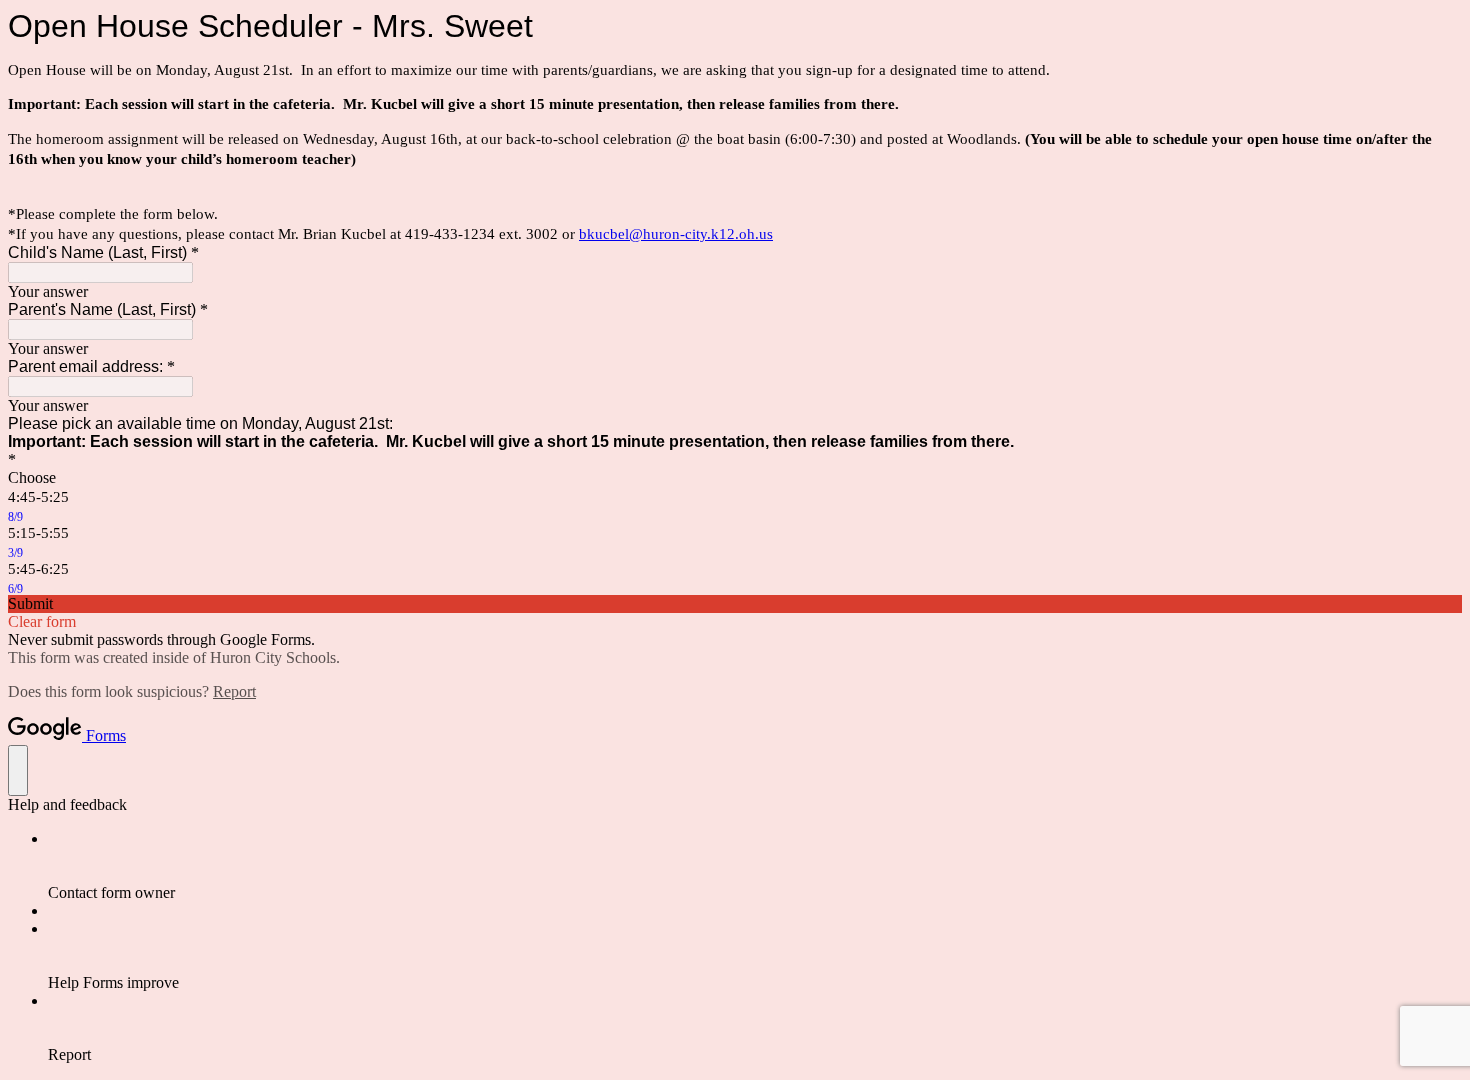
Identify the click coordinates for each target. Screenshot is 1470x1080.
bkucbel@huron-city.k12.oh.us (676, 234)
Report (234, 691)
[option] (735, 478)
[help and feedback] (18, 770)
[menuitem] (755, 866)
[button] (735, 604)
